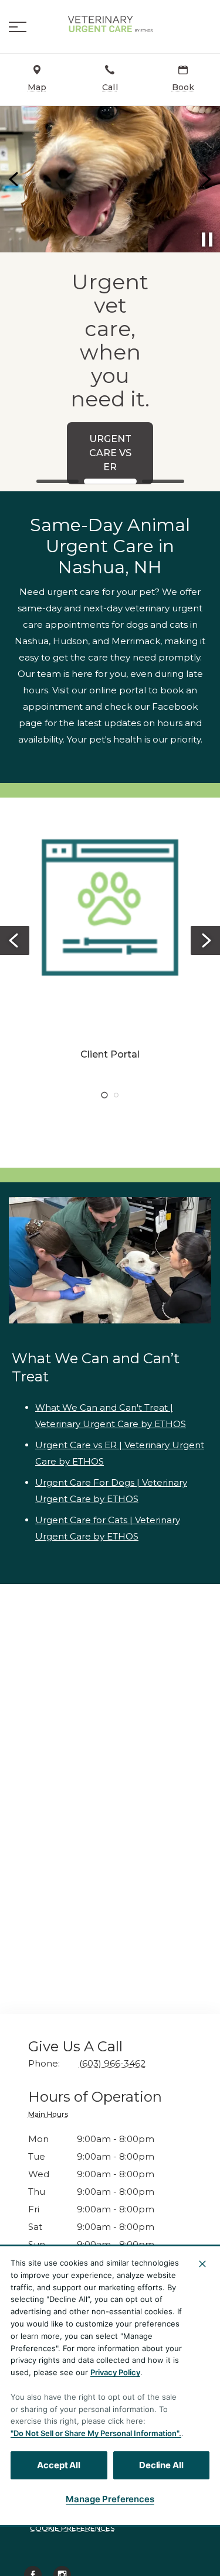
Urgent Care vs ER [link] (110, 453)
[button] (18, 27)
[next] (205, 179)
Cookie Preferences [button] (72, 2528)
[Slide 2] (110, 482)
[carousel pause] (207, 240)
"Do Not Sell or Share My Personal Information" (95, 2433)
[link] (110, 24)
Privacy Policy (115, 2372)
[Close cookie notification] (202, 2264)
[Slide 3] (163, 481)
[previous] (15, 179)
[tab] (51, 2116)
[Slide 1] (57, 481)
